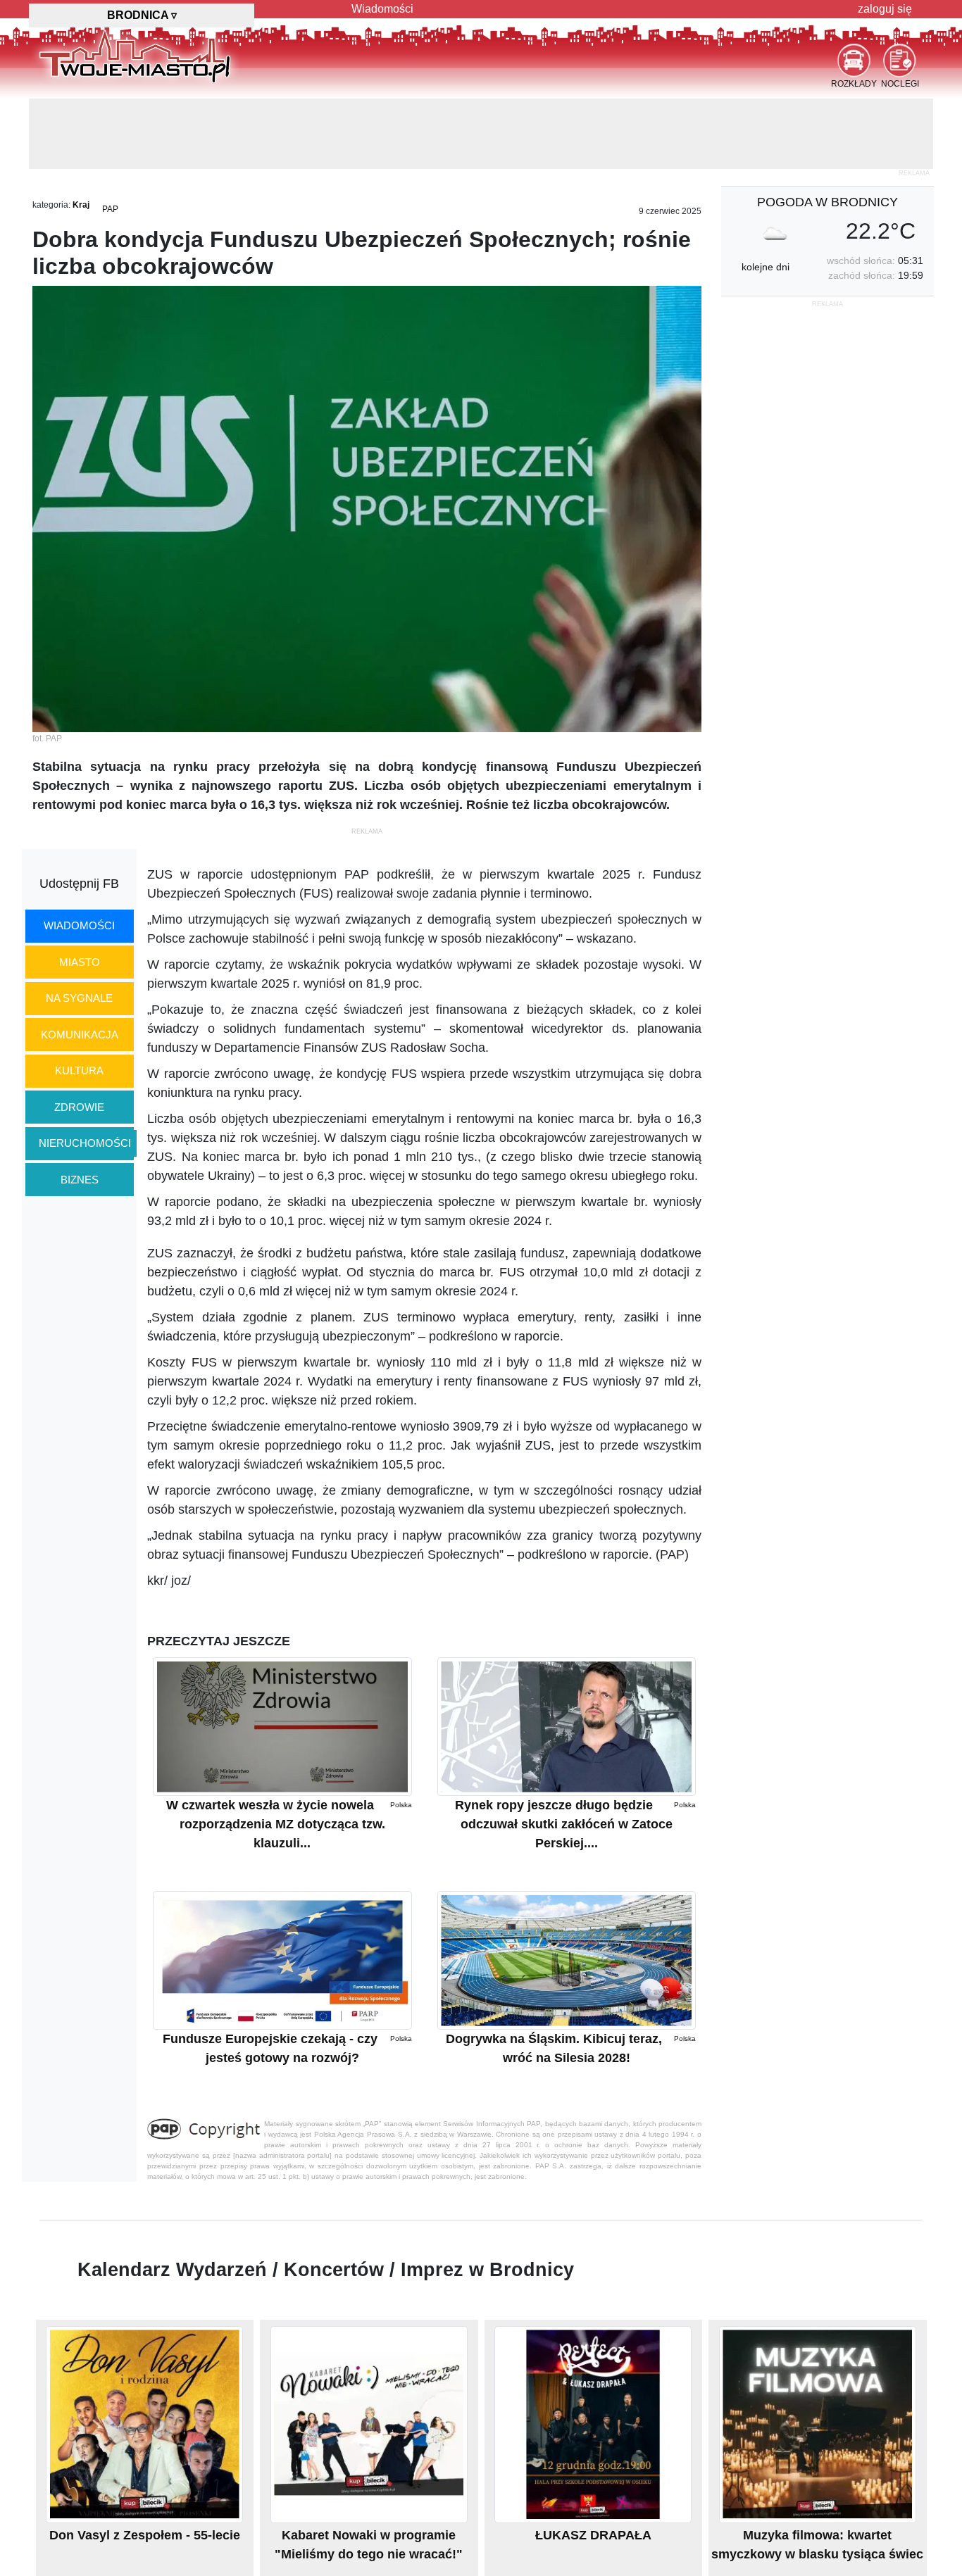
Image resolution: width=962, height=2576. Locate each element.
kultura (79, 1070)
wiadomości (79, 925)
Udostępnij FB (79, 884)
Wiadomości (382, 9)
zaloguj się (885, 9)
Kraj (81, 205)
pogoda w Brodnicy (827, 202)
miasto (80, 962)
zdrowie (79, 1107)
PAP (110, 209)
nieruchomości (85, 1143)
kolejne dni (766, 267)
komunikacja (80, 1035)
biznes (80, 1180)
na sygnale (79, 998)
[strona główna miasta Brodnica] (135, 56)
